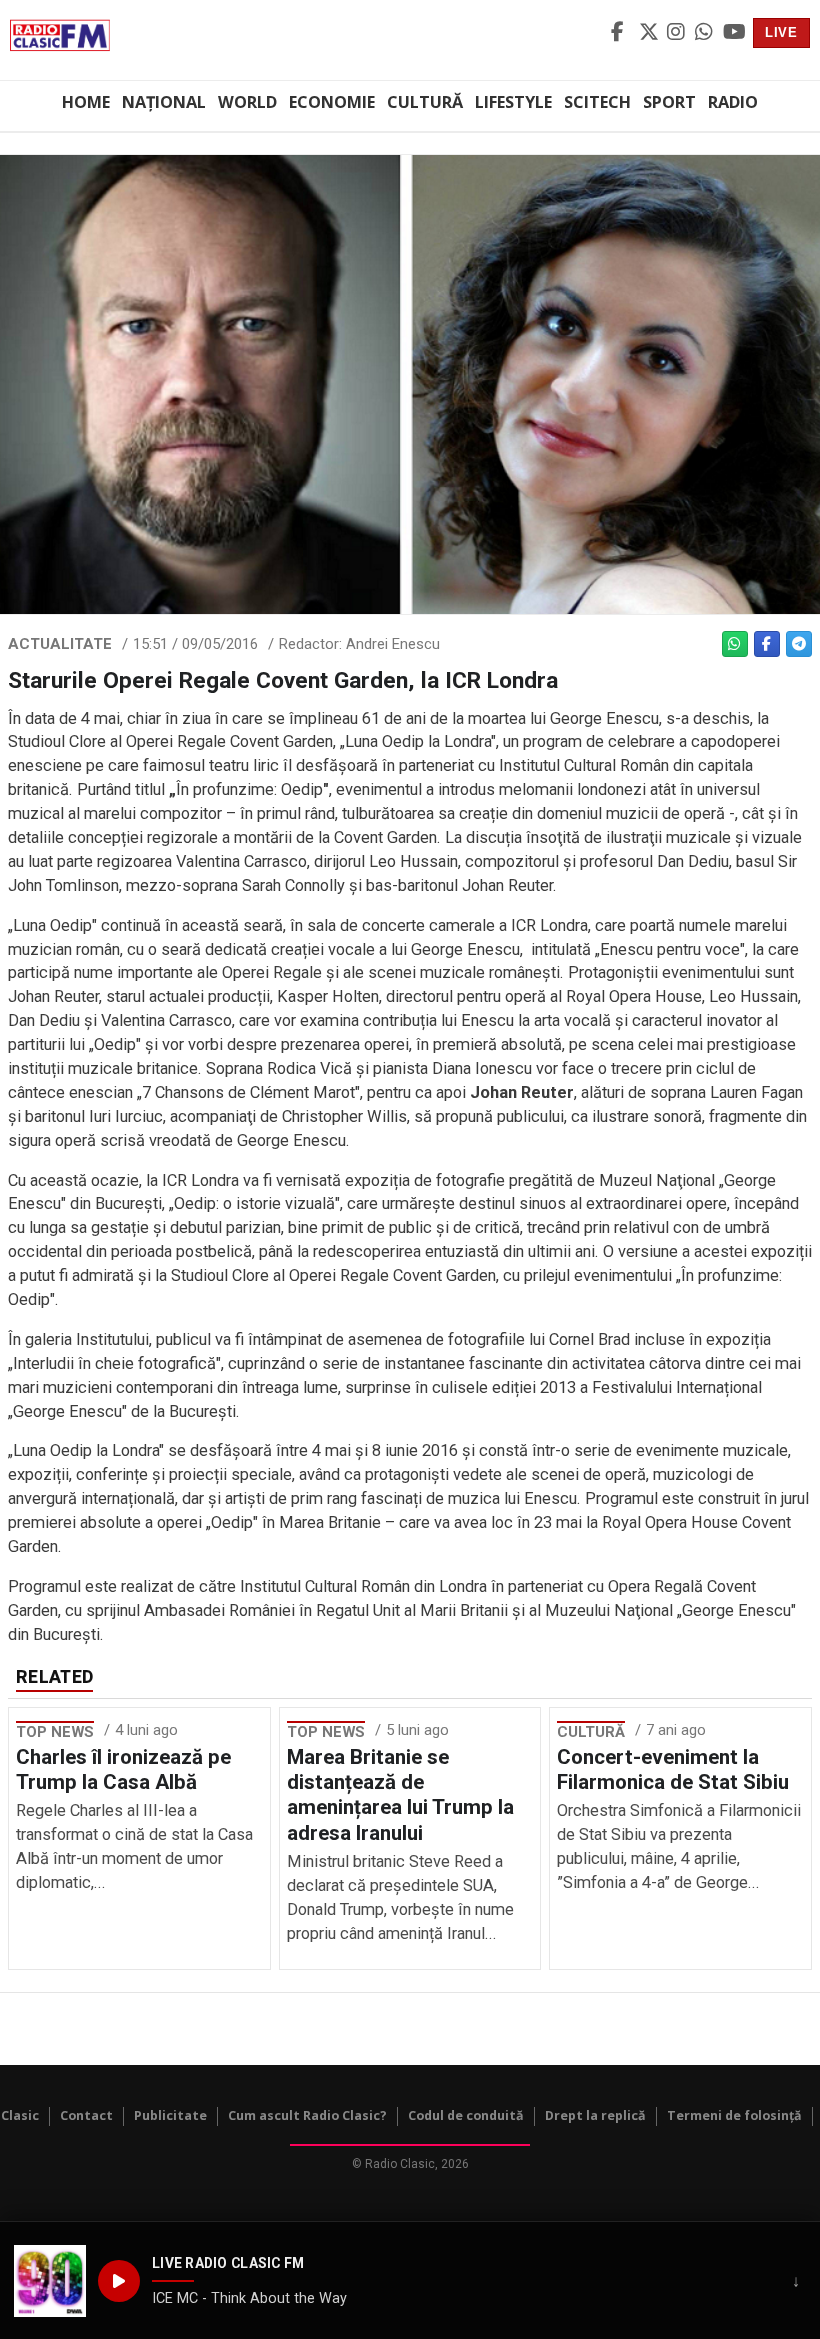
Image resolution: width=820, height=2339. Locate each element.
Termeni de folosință (734, 2115)
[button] (50, 2281)
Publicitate (170, 2115)
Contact (86, 2115)
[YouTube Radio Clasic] (734, 33)
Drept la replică (595, 2115)
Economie (332, 102)
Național (164, 102)
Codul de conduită (466, 2115)
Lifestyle (513, 102)
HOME (86, 102)
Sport (669, 102)
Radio (733, 102)
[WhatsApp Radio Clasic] (706, 33)
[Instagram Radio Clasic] (678, 33)
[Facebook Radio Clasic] (622, 33)
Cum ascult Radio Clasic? (307, 2115)
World (247, 102)
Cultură (425, 102)
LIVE (781, 32)
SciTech (597, 102)
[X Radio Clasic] (650, 33)
